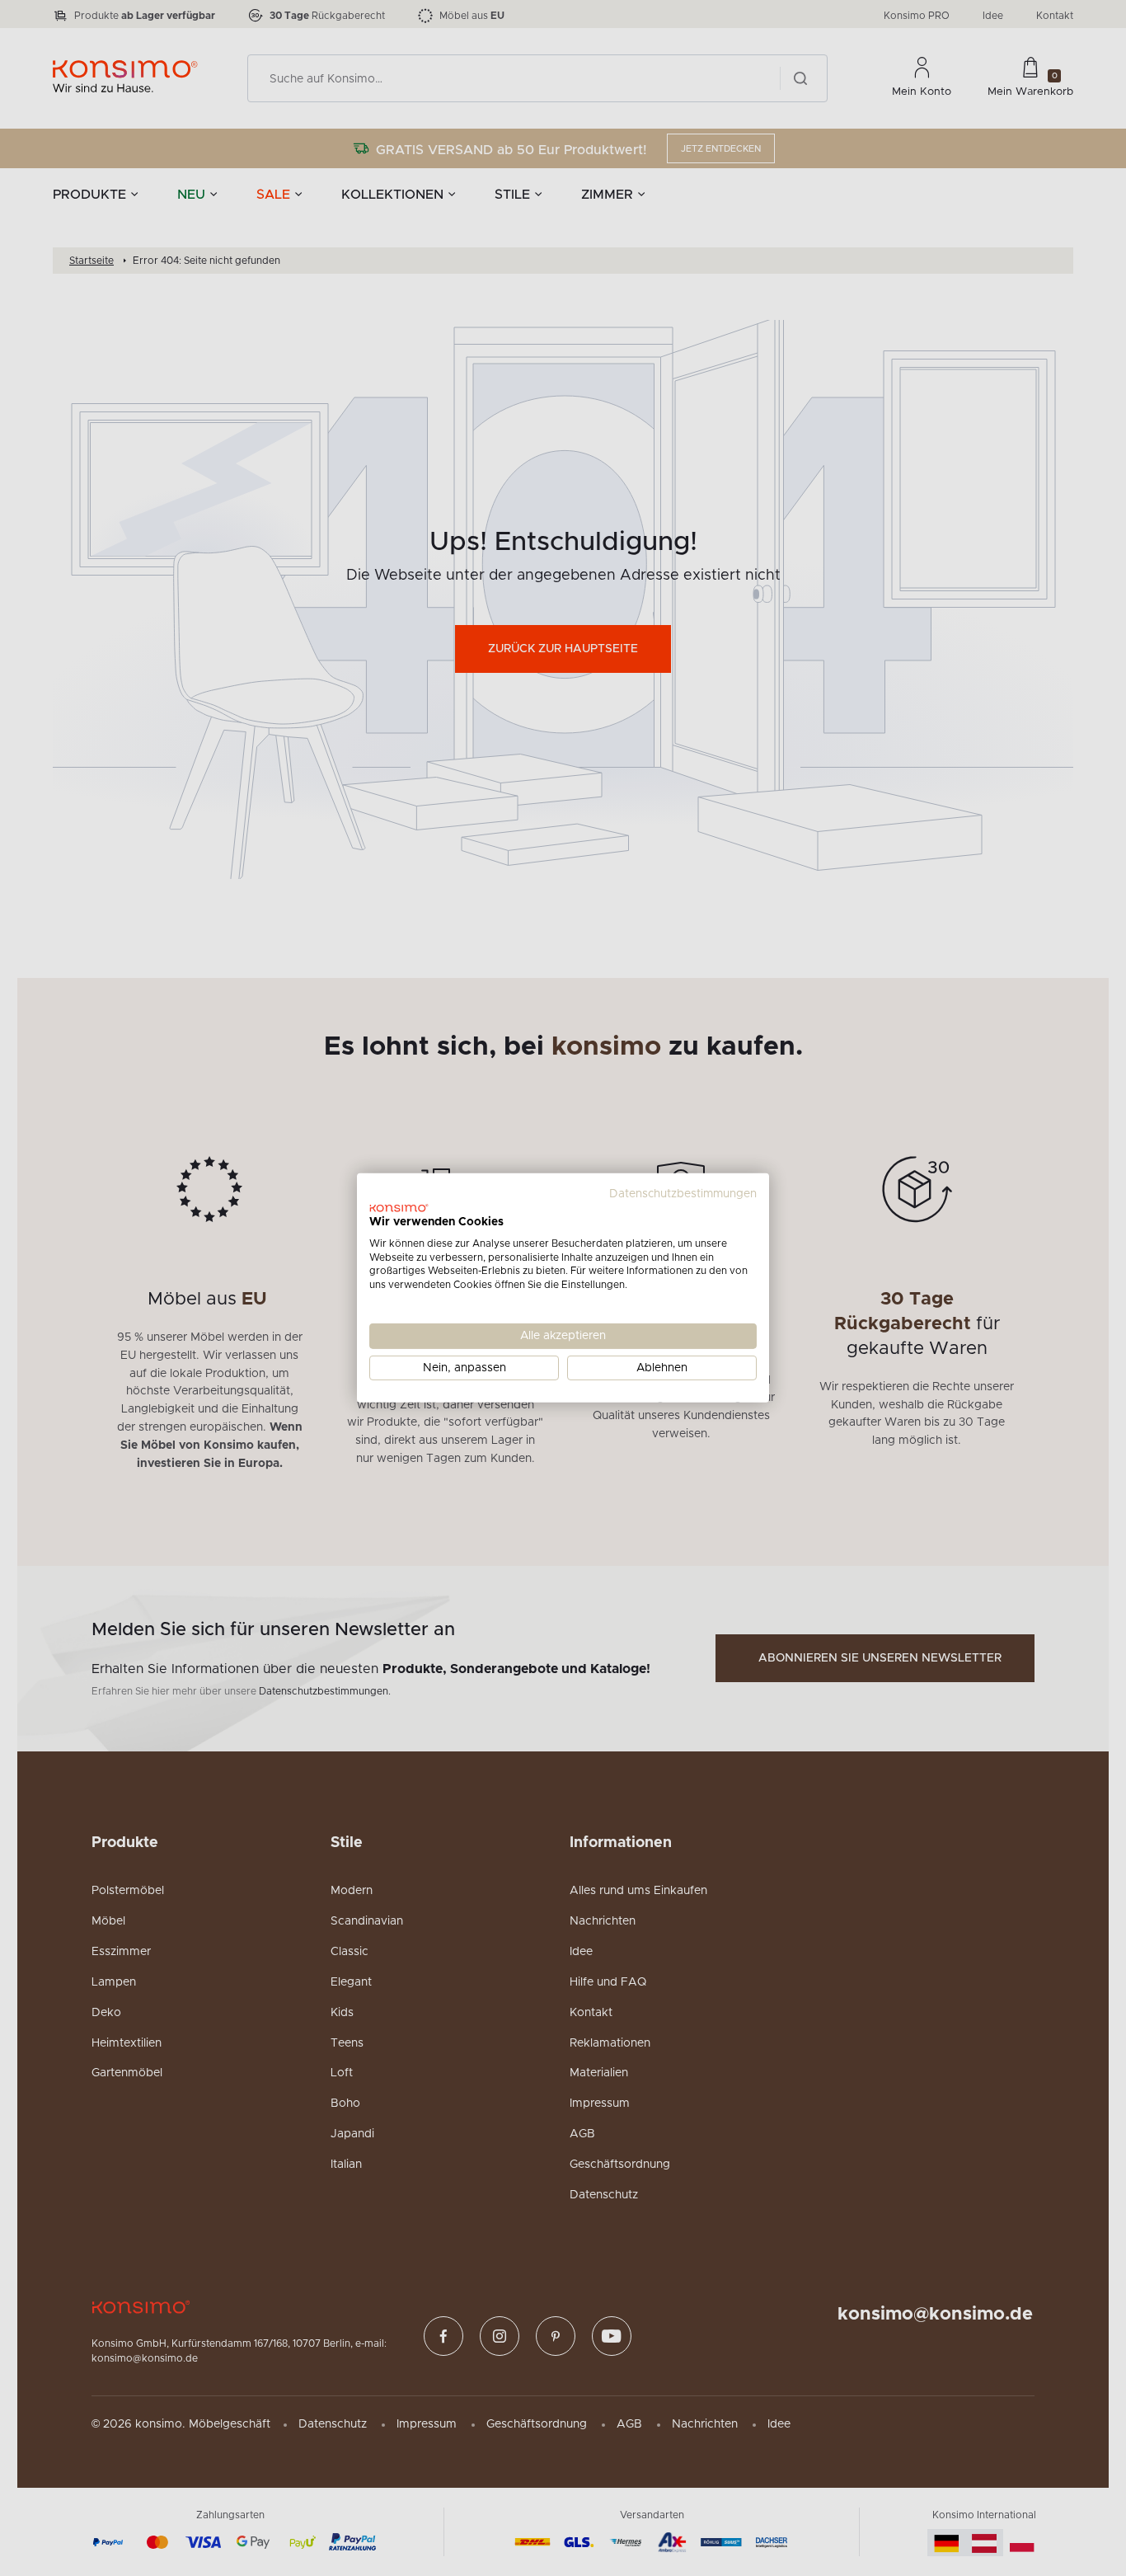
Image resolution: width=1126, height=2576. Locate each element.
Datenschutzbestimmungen (683, 1194)
